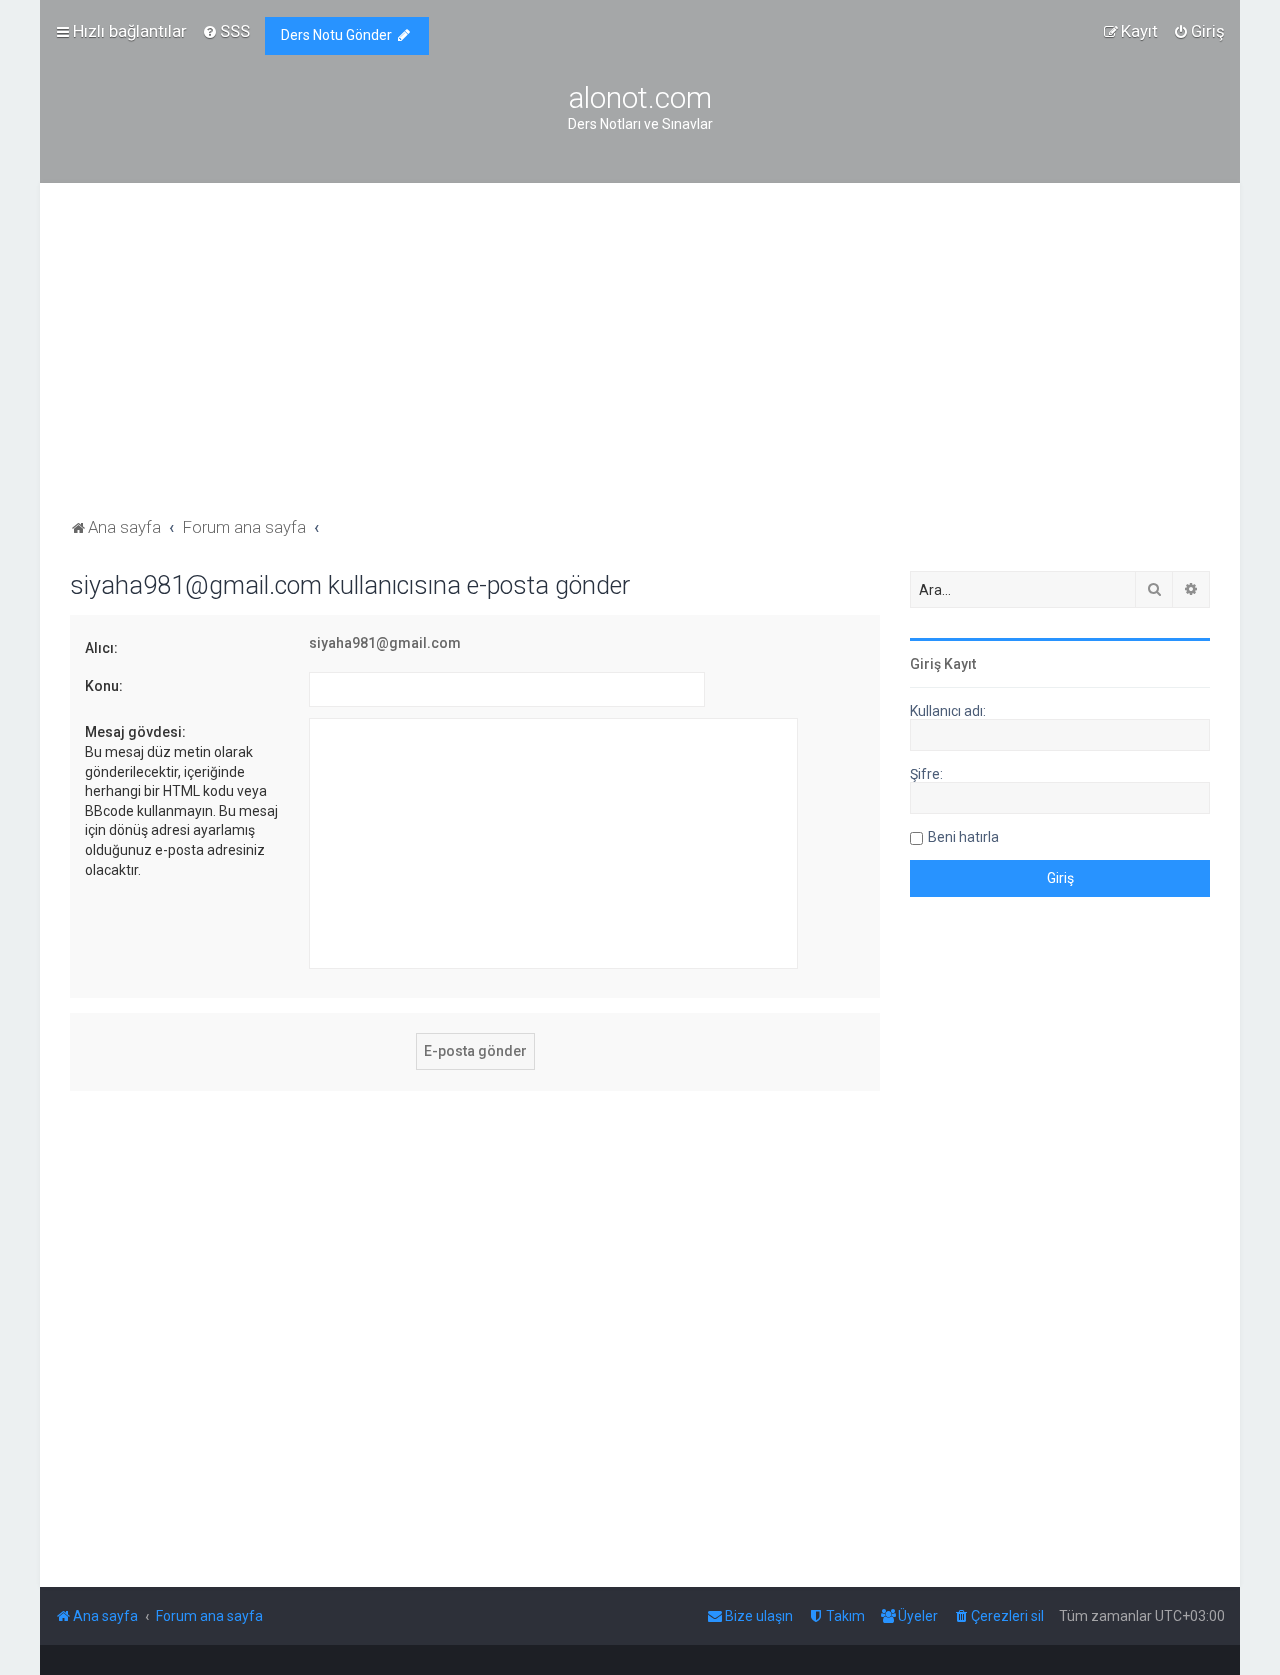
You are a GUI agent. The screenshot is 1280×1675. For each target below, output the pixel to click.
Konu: (104, 686)
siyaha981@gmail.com (385, 643)
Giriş (925, 664)
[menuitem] (226, 31)
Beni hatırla (963, 837)
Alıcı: (101, 648)
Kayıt (960, 664)
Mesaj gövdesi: (135, 732)
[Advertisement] (640, 363)
